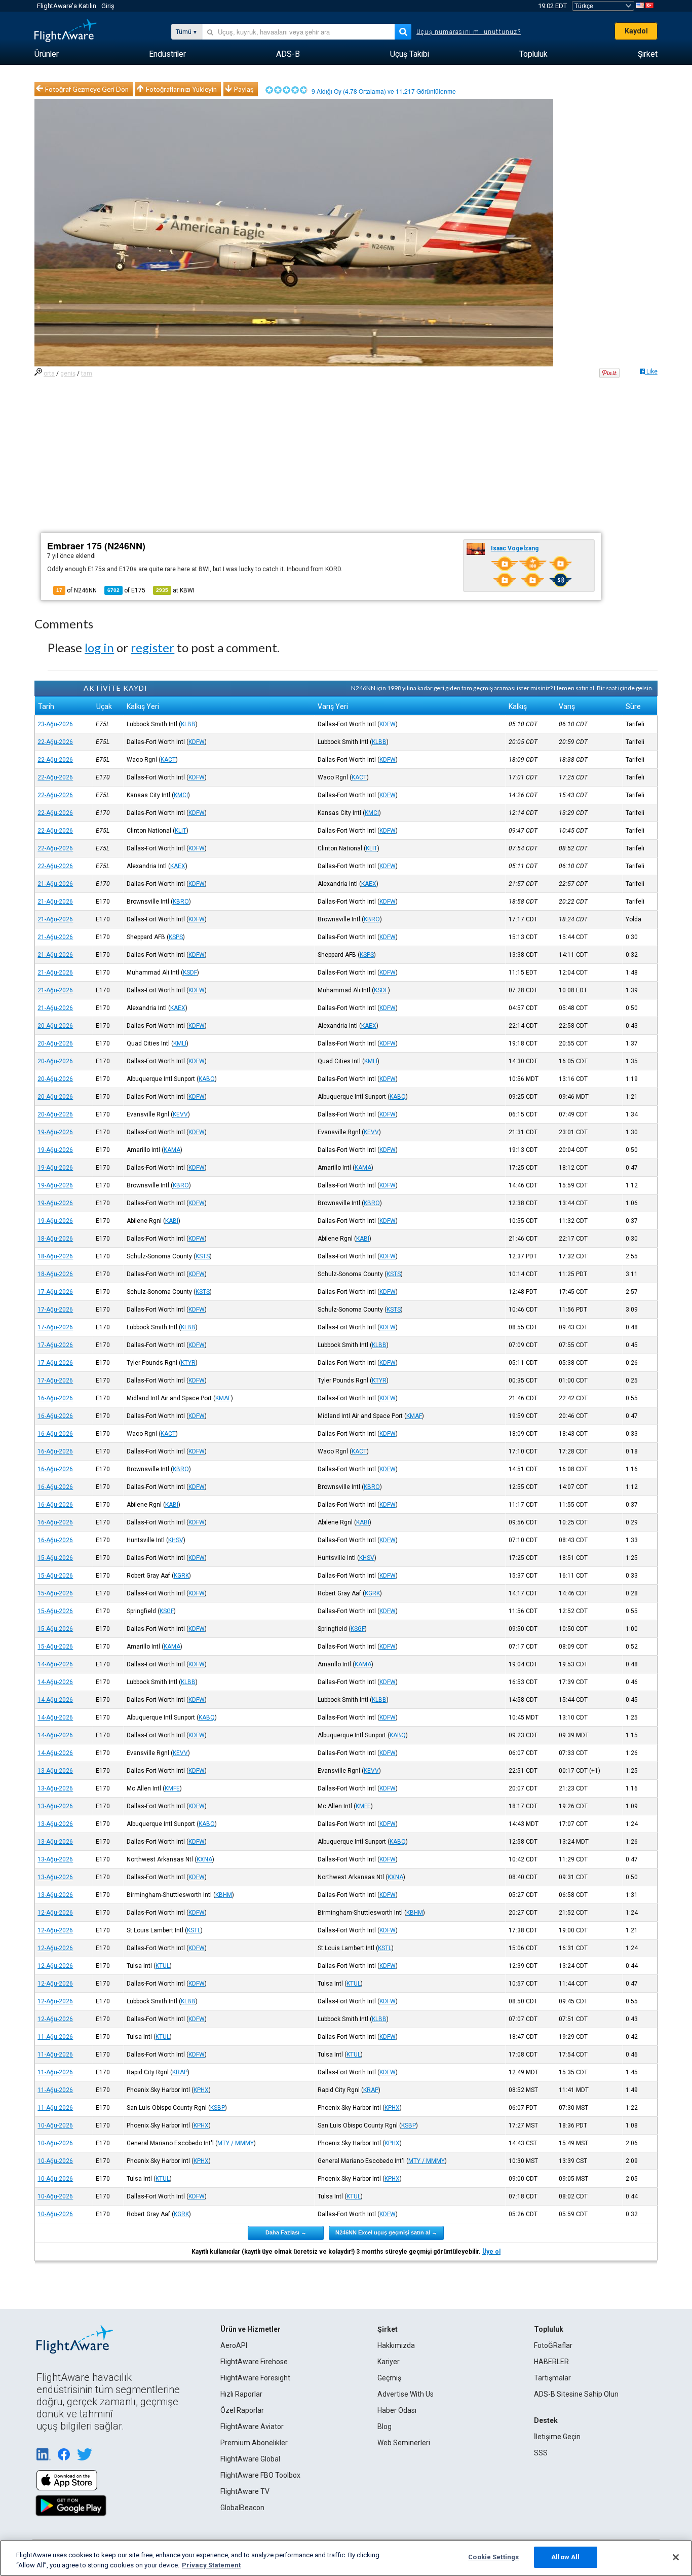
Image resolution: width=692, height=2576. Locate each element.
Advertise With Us (406, 2394)
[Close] (676, 2557)
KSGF (167, 1611)
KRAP (180, 2072)
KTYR (188, 1363)
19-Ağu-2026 (55, 1132)
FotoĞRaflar (553, 2345)
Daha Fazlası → (286, 2232)
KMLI (180, 1043)
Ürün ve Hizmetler (251, 2329)
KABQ (207, 1079)
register (152, 647)
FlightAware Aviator (252, 2426)
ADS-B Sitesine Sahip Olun (576, 2394)
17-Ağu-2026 (55, 1292)
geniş (68, 374)
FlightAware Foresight (255, 2378)
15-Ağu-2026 (55, 1558)
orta (49, 374)
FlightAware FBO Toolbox (260, 2475)
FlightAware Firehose (254, 2362)
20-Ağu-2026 (55, 1026)
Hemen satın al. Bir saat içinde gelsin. (604, 688)
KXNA (204, 1859)
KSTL (194, 1930)
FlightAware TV (245, 2491)
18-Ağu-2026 (55, 1239)
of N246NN (76, 590)
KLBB (188, 724)
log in (99, 647)
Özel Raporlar (242, 2410)
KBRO (181, 902)
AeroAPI (234, 2345)
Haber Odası (397, 2410)
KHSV (176, 1540)
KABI (172, 1221)
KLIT (181, 831)
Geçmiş (389, 2378)
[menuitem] (47, 54)
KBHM (224, 1895)
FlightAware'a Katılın (67, 6)
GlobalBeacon (242, 2508)
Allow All (565, 2557)
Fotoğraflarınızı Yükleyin (181, 89)
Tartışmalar (552, 2378)
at (175, 590)
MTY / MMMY (236, 2143)
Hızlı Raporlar (241, 2394)
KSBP (218, 2108)
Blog (385, 2426)
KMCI (181, 795)
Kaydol (636, 31)
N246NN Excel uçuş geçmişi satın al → (386, 2232)
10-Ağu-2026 (55, 2125)
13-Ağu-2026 (55, 1771)
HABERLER (551, 2362)
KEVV (180, 1114)
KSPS (176, 937)
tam (87, 374)
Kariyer (389, 2362)
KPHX (201, 2090)
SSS (541, 2453)
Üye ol (491, 2252)
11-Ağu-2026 (55, 2037)
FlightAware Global (250, 2459)
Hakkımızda (396, 2345)
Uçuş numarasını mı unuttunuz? (469, 32)
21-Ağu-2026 (55, 884)
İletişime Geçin (557, 2437)
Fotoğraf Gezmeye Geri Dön (87, 89)
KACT (168, 760)
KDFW (388, 724)
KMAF (223, 1398)
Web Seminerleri (404, 2443)
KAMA (172, 1150)
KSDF (190, 973)
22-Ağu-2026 (55, 742)
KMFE (172, 1788)
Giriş (108, 6)
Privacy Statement (211, 2565)
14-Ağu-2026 (55, 1664)
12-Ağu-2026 (55, 1913)
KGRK (181, 1576)
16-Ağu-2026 (55, 1398)
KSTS (203, 1256)
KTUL (163, 1966)
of (126, 590)
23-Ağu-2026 (55, 724)
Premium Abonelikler (254, 2443)
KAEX (178, 866)
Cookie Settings (493, 2557)
